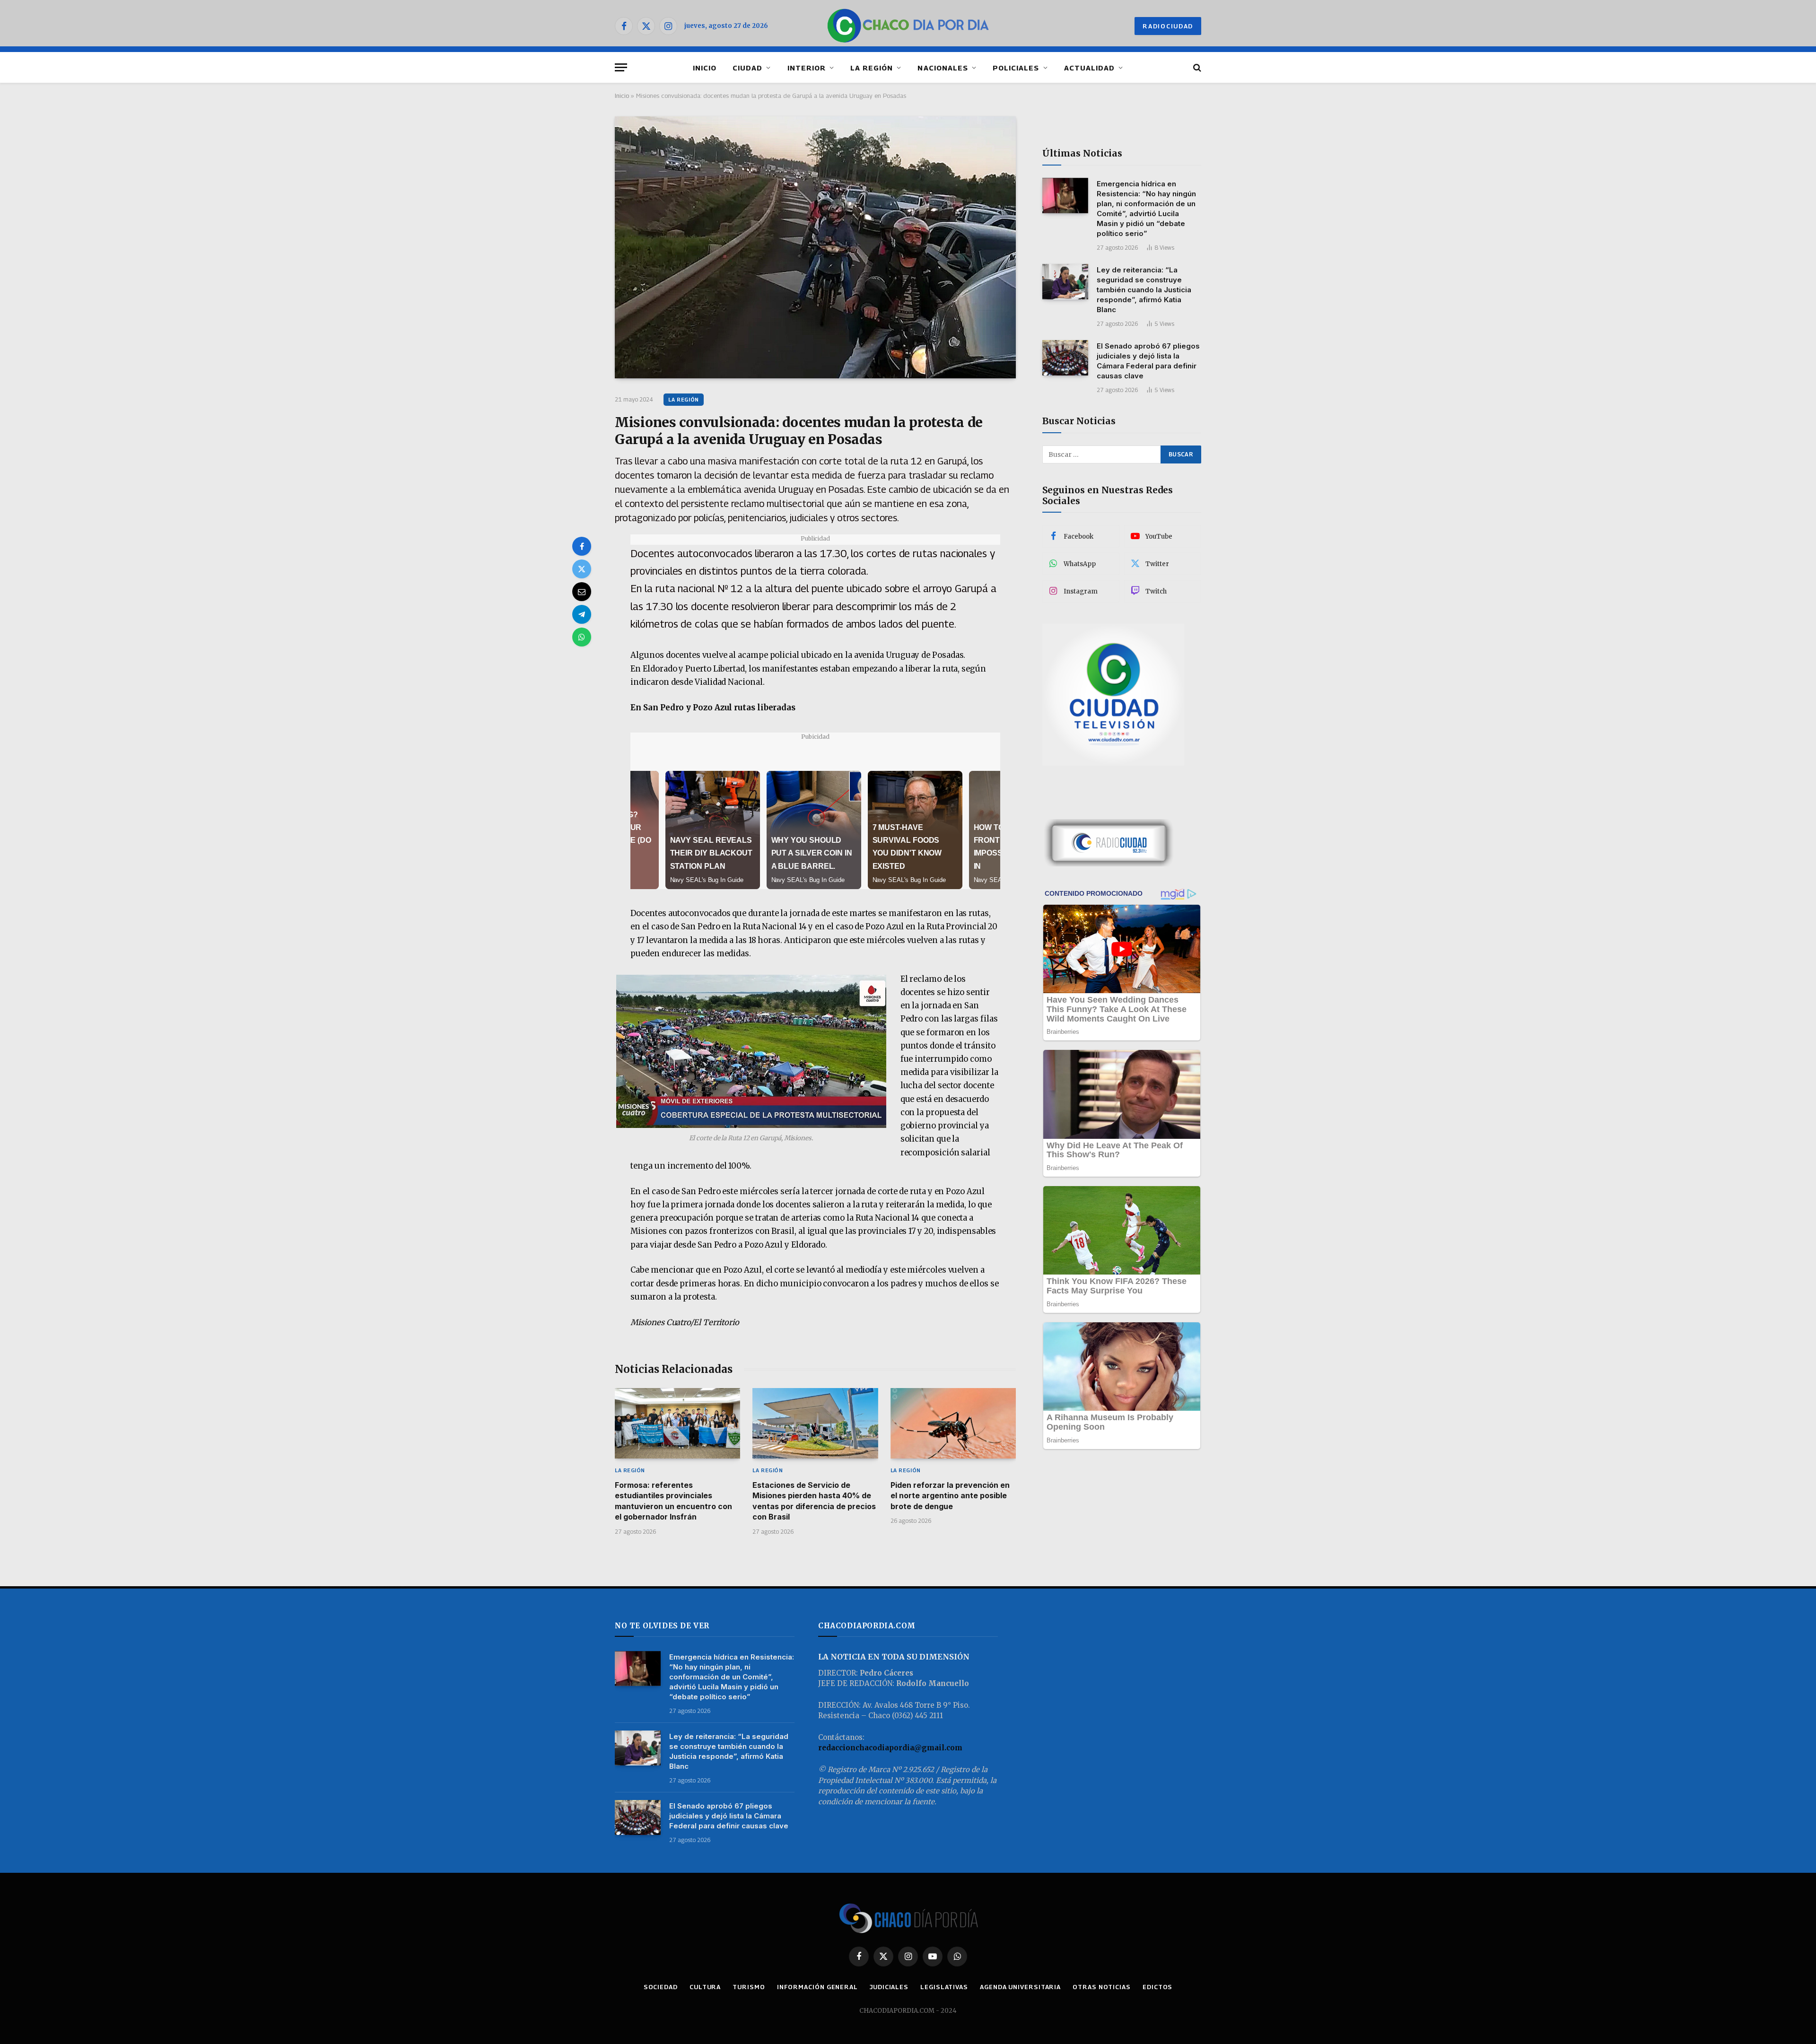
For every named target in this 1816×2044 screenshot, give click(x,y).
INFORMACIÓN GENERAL (817, 1987)
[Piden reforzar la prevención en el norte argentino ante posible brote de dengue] (953, 1423)
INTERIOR (807, 68)
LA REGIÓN (872, 68)
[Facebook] (582, 546)
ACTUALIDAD (1090, 68)
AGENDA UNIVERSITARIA (1020, 1987)
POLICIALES (1016, 68)
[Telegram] (582, 614)
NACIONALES (943, 68)
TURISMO (749, 1987)
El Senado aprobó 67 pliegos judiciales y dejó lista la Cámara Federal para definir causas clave (1148, 361)
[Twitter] (582, 569)
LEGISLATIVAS (944, 1987)
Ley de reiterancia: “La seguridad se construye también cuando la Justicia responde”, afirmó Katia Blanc (1144, 290)
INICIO (705, 68)
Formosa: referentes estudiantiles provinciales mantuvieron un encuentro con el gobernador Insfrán (673, 1501)
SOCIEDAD (661, 1987)
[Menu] (621, 67)
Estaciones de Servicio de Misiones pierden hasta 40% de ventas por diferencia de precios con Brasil (814, 1501)
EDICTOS (1157, 1987)
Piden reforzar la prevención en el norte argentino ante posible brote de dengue (950, 1496)
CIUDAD (747, 68)
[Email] (582, 592)
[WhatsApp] (582, 637)
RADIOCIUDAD (1168, 26)
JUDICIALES (889, 1987)
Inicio (622, 96)
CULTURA (705, 1987)
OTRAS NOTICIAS (1102, 1987)
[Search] (1196, 67)
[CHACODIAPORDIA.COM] (908, 26)
